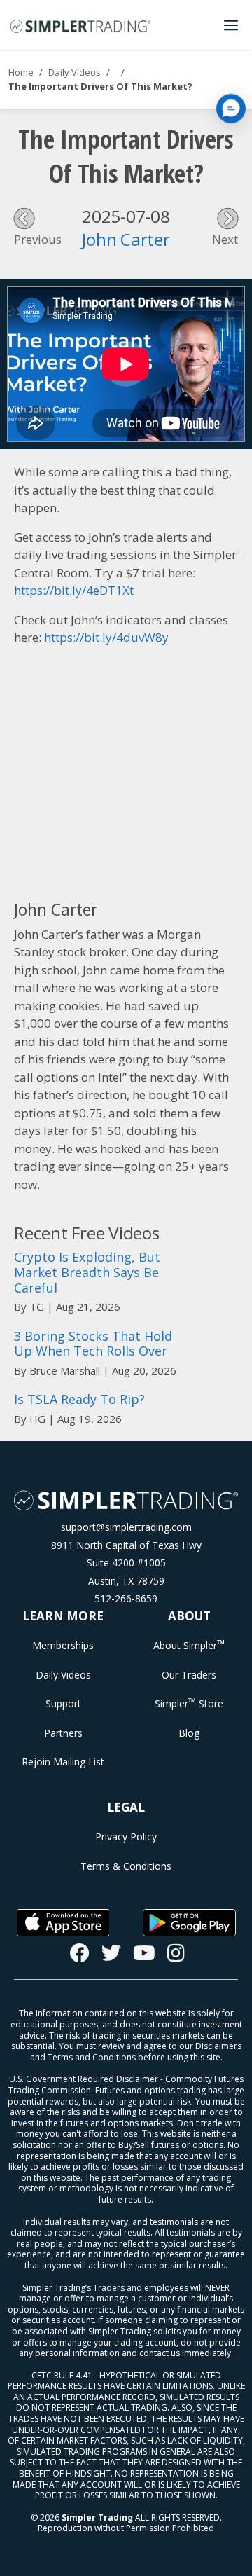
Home (21, 72)
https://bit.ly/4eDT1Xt (74, 590)
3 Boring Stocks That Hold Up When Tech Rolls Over (93, 1344)
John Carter (126, 239)
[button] (231, 109)
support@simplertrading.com (126, 1527)
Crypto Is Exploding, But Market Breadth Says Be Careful (87, 1272)
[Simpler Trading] (80, 25)
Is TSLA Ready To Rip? (79, 1399)
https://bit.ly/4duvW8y (106, 637)
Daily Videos (75, 72)
